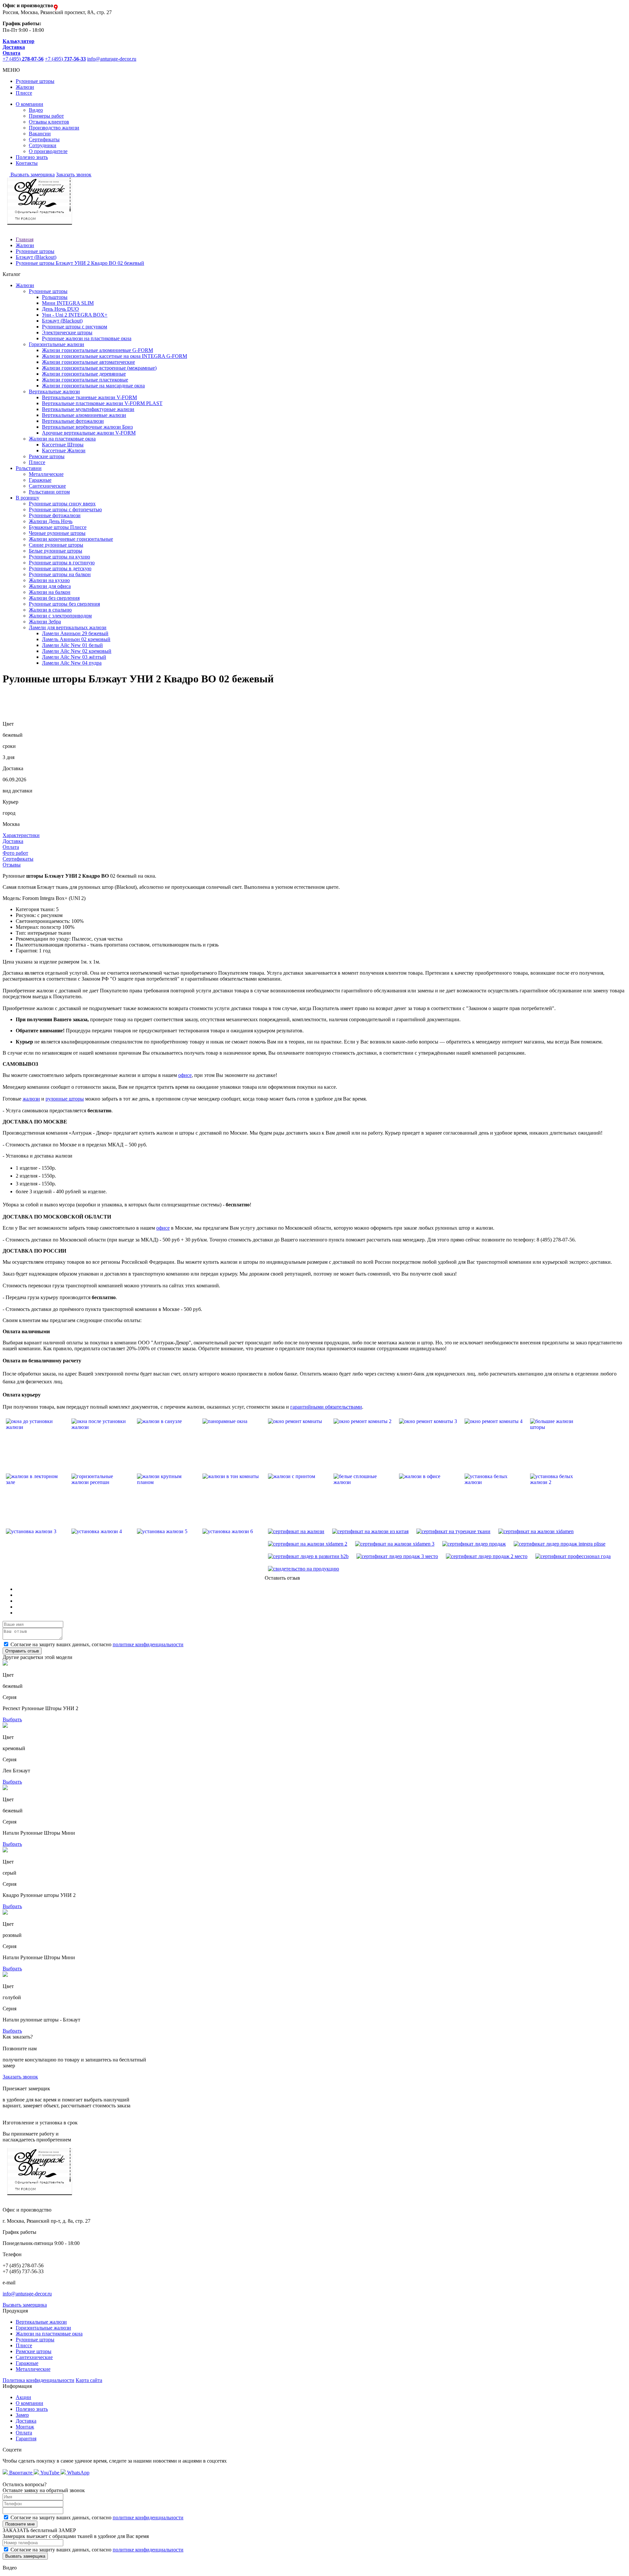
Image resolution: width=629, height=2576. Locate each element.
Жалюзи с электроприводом (60, 616)
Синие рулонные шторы (56, 545)
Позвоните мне (20, 2524)
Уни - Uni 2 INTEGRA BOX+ (75, 315)
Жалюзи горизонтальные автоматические (88, 362)
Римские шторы (47, 456)
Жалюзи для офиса (50, 586)
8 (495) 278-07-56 (556, 1240)
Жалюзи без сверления (54, 598)
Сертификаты (44, 139)
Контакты (27, 163)
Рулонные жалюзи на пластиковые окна (87, 338)
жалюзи (31, 1099)
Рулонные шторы (35, 81)
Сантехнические (47, 486)
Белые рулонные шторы (56, 551)
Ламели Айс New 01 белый (72, 645)
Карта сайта (89, 2380)
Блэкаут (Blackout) (36, 257)
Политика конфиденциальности (38, 2380)
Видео (36, 110)
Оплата (11, 847)
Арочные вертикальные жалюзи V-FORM (89, 433)
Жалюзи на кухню (49, 580)
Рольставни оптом (49, 492)
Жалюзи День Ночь (51, 521)
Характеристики (21, 835)
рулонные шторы (65, 1099)
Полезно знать (32, 157)
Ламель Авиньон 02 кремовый (76, 639)
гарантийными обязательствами (326, 1407)
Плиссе (24, 93)
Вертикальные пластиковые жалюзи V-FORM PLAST (102, 403)
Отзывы (12, 865)
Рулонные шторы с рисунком (75, 327)
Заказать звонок (74, 175)
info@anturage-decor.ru (112, 59)
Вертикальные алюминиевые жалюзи (84, 415)
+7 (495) (23, 59)
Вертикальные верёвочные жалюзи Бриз (87, 427)
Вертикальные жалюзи (41, 2322)
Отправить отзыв (22, 1651)
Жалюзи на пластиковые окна (49, 2334)
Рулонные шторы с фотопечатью (65, 509)
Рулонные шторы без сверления (64, 604)
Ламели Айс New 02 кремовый (77, 651)
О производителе (48, 151)
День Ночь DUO (60, 309)
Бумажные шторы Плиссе (58, 527)
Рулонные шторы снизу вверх (62, 504)
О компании (29, 104)
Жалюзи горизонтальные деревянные (84, 374)
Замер (22, 2415)
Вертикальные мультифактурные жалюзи (88, 409)
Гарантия (26, 2439)
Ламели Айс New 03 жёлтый (74, 657)
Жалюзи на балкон (50, 592)
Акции (23, 2397)
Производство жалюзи (54, 128)
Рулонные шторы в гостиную (62, 563)
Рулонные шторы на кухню (59, 557)
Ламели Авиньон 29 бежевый (75, 633)
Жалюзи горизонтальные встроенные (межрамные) (99, 368)
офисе (185, 1075)
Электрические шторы (67, 332)
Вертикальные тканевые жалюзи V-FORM (89, 397)
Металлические (46, 474)
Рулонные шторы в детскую (60, 568)
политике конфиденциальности (148, 1644)
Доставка (13, 841)
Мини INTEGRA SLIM (68, 303)
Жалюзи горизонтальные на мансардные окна (93, 386)
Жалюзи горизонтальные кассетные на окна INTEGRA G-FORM (114, 356)
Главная (25, 239)
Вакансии (40, 134)
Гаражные (40, 480)
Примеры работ (46, 116)
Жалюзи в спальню (50, 610)
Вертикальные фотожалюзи (73, 421)
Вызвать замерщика (32, 175)
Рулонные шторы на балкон (60, 574)
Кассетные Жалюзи (64, 450)
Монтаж (25, 2427)
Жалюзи (25, 87)
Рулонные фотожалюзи (55, 515)
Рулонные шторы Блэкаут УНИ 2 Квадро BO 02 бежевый (80, 263)
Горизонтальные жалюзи (43, 2328)
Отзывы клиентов (49, 122)
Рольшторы (55, 297)
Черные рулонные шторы (57, 533)
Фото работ (15, 853)
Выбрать (12, 1719)
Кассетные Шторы (63, 445)
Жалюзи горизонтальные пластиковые (85, 380)
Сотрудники (43, 145)
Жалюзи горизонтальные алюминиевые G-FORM (97, 350)
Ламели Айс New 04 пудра (72, 663)
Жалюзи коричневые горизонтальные (71, 539)
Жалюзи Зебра (45, 622)
